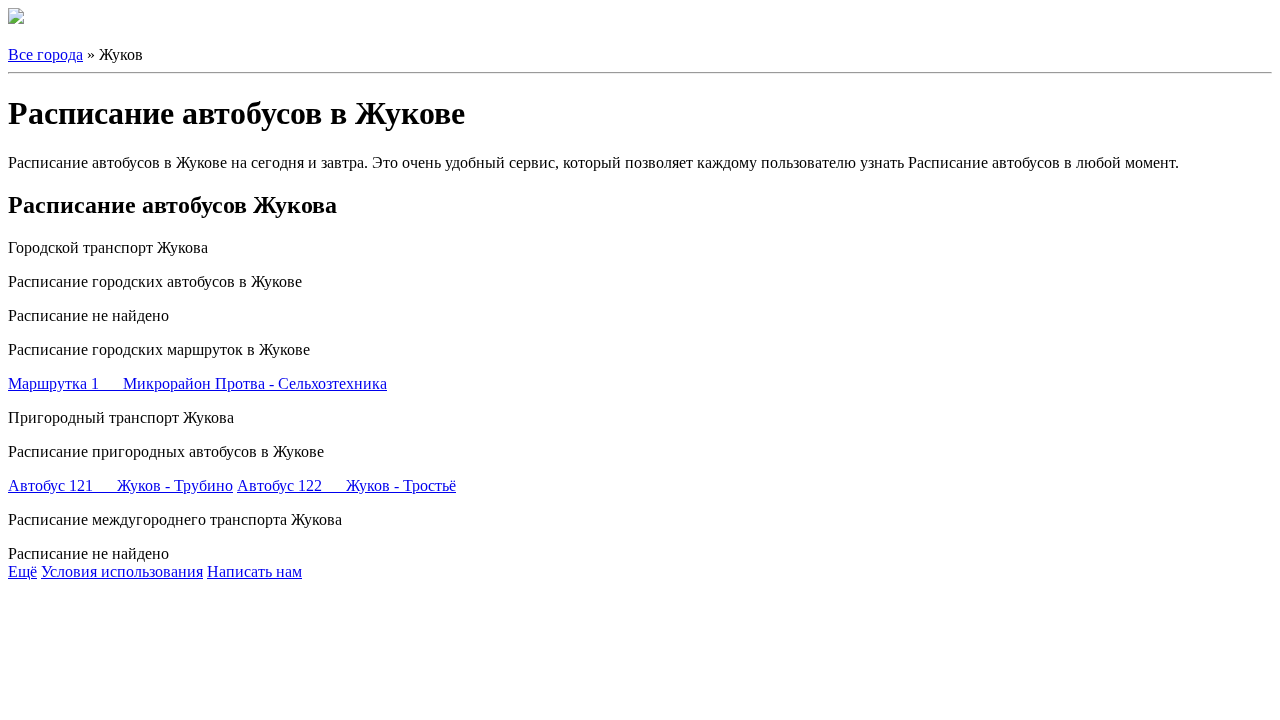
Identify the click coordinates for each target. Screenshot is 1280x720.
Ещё (22, 571)
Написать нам (254, 571)
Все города (45, 54)
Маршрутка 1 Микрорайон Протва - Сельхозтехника (197, 383)
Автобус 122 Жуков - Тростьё (346, 485)
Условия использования (122, 571)
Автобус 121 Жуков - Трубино (120, 485)
